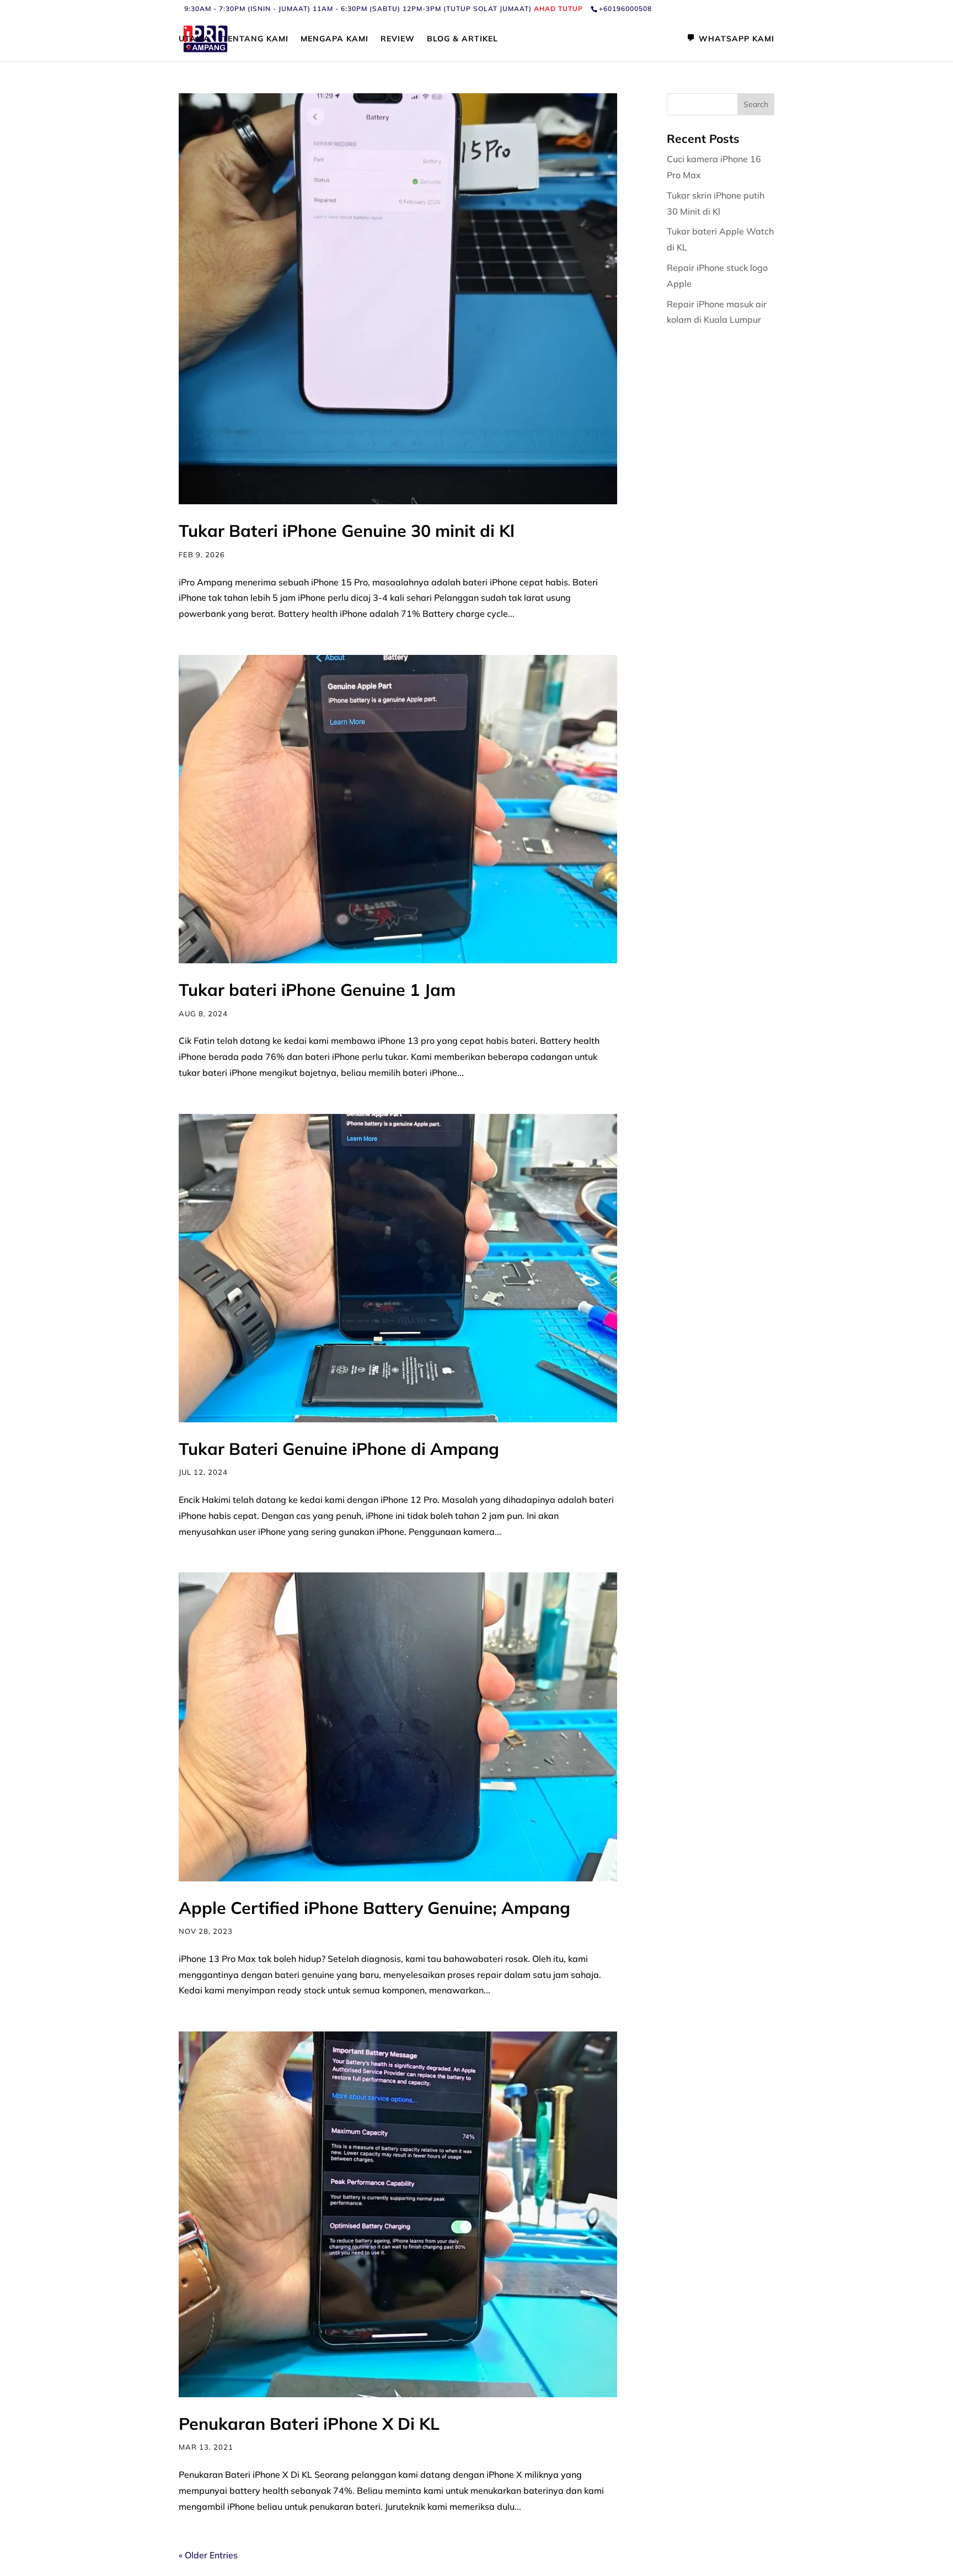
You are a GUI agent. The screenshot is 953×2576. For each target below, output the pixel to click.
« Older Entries (208, 2555)
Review (398, 39)
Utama (194, 39)
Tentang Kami (255, 39)
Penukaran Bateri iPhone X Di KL (309, 2424)
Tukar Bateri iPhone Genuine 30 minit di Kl (349, 531)
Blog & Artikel (462, 39)
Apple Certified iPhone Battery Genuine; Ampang (374, 1908)
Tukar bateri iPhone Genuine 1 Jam (317, 990)
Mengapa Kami (334, 39)
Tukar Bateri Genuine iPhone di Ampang (339, 1449)
